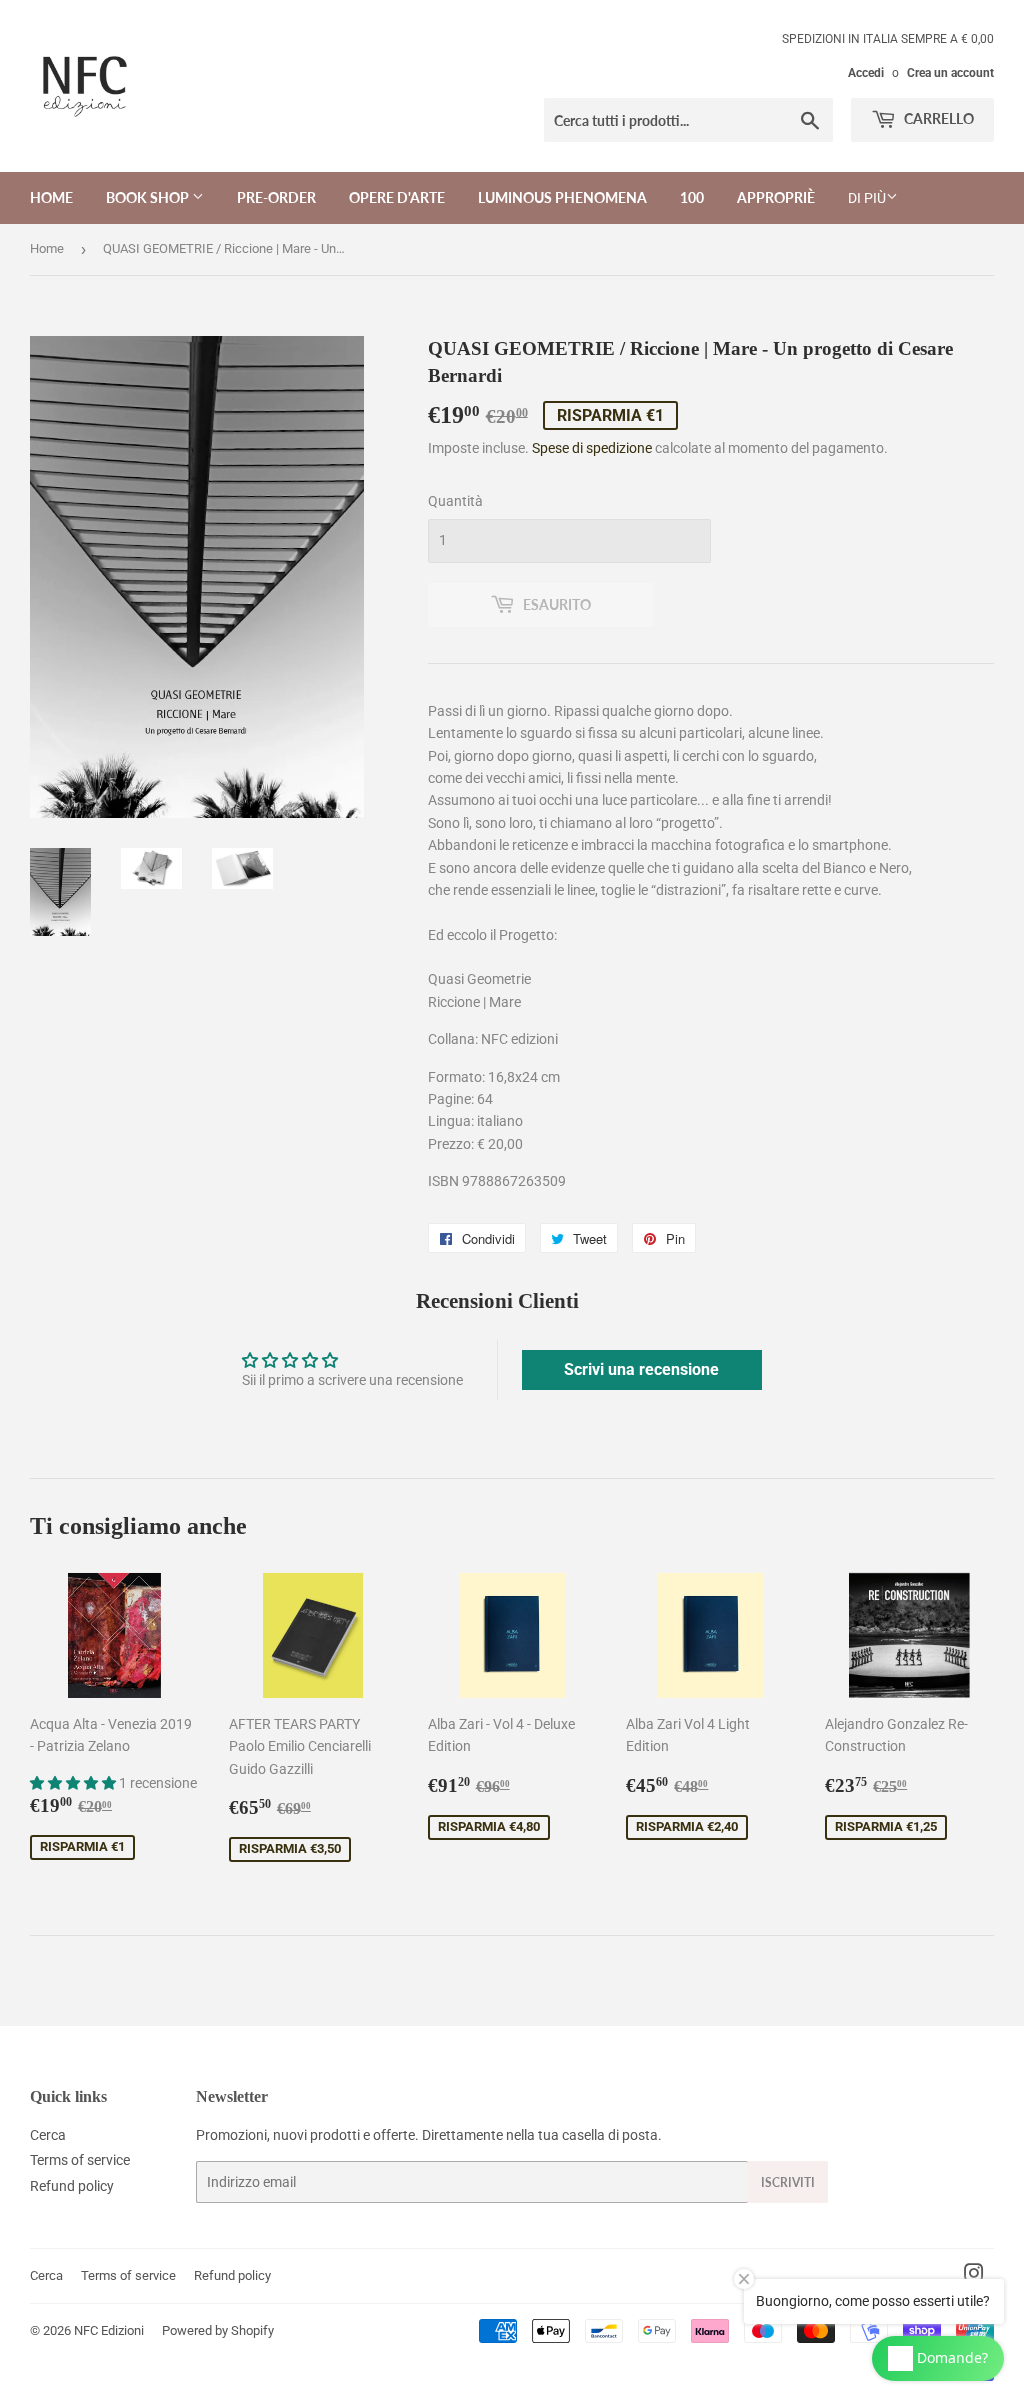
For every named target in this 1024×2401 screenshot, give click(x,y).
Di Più (867, 198)
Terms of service (80, 2160)
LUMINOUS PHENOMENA (562, 197)
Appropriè (776, 197)
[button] (74, 1783)
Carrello (937, 118)
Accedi (866, 73)
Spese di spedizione (592, 448)
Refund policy (72, 2186)
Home (51, 197)
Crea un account (950, 73)
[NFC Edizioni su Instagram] (974, 2276)
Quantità (455, 501)
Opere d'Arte (397, 197)
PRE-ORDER (276, 197)
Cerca (48, 2135)
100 (692, 197)
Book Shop (149, 197)
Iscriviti (788, 2182)
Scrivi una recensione (641, 1369)
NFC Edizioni (109, 2330)
